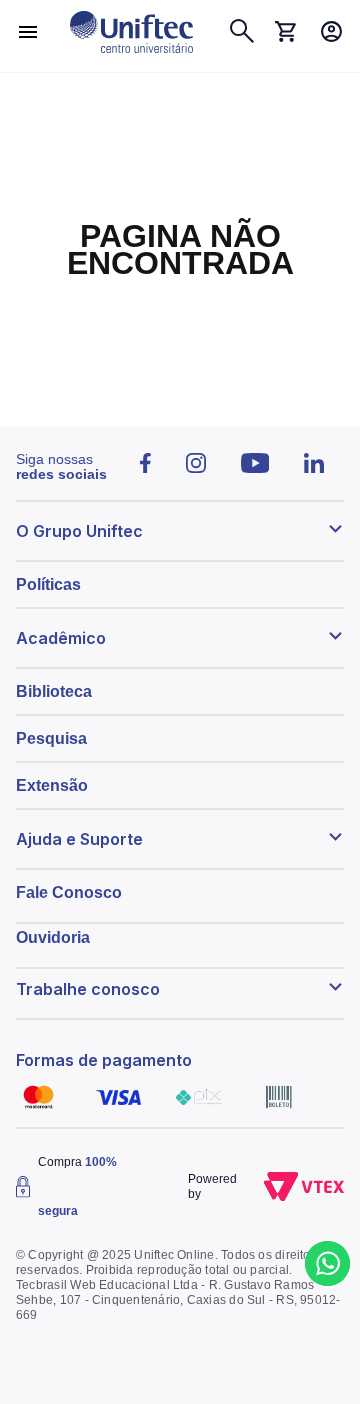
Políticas (48, 584)
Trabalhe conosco (88, 989)
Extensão (52, 785)
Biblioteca (54, 691)
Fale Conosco (69, 892)
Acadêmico (61, 638)
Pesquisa (51, 738)
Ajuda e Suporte (79, 839)
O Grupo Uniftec (79, 531)
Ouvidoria (53, 937)
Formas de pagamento (104, 1060)
